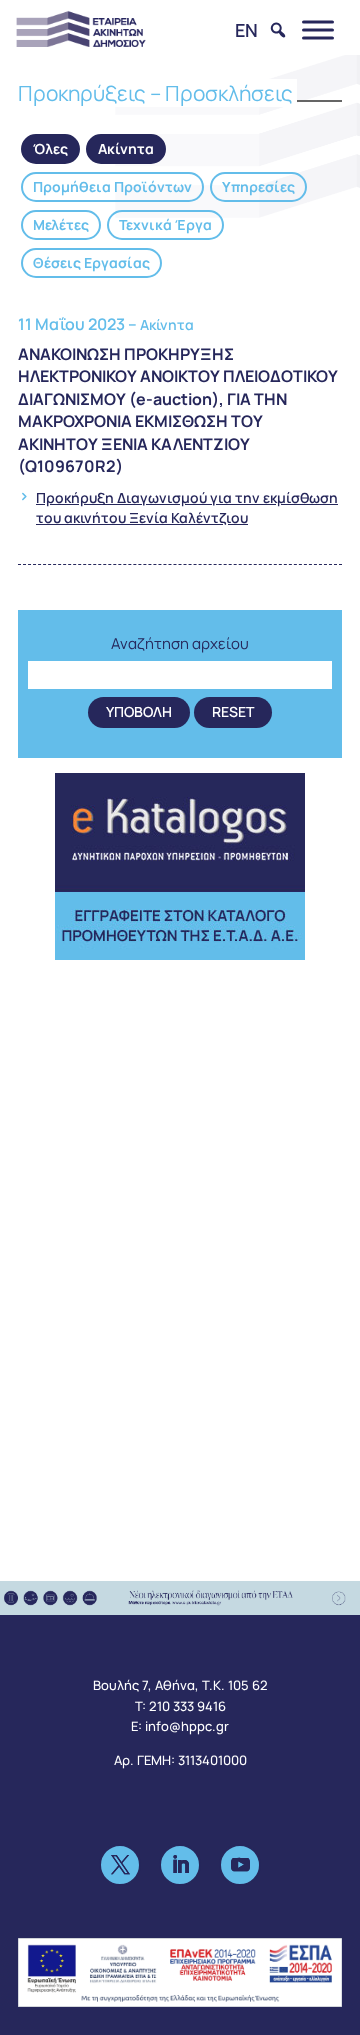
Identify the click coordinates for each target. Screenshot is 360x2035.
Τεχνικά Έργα (165, 224)
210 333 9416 (187, 1706)
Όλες (50, 148)
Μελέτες (61, 224)
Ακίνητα (126, 148)
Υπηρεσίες (258, 186)
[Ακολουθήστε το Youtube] (240, 1865)
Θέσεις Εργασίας (91, 262)
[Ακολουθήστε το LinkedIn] (180, 1865)
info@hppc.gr (187, 1726)
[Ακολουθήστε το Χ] (120, 1865)
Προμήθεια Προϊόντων (112, 186)
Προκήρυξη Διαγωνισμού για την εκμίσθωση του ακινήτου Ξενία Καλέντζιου (187, 507)
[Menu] (318, 29)
